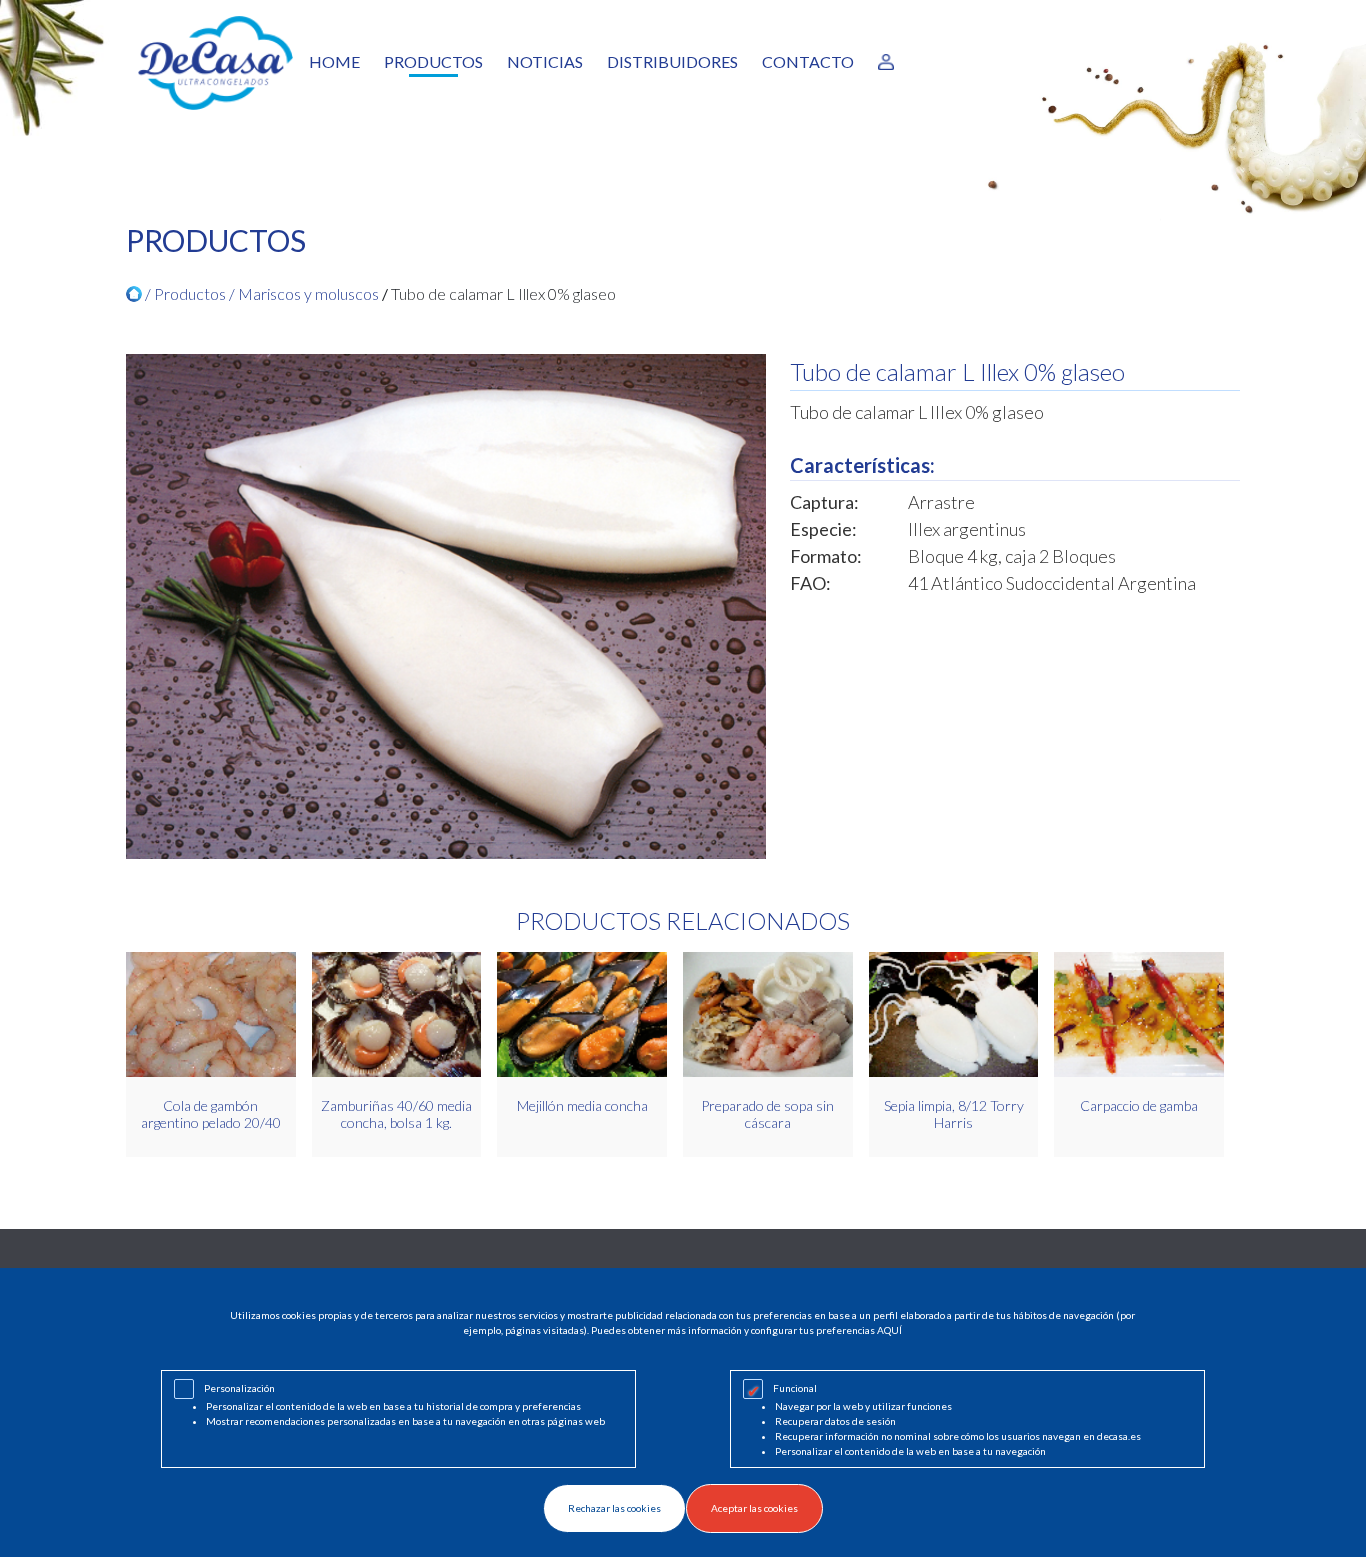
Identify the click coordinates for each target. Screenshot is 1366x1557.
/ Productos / (190, 293)
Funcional (795, 1388)
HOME (334, 61)
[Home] (134, 294)
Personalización (239, 1388)
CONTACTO (808, 61)
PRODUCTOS (433, 61)
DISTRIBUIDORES (672, 61)
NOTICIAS (545, 61)
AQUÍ (889, 1330)
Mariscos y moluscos (308, 293)
